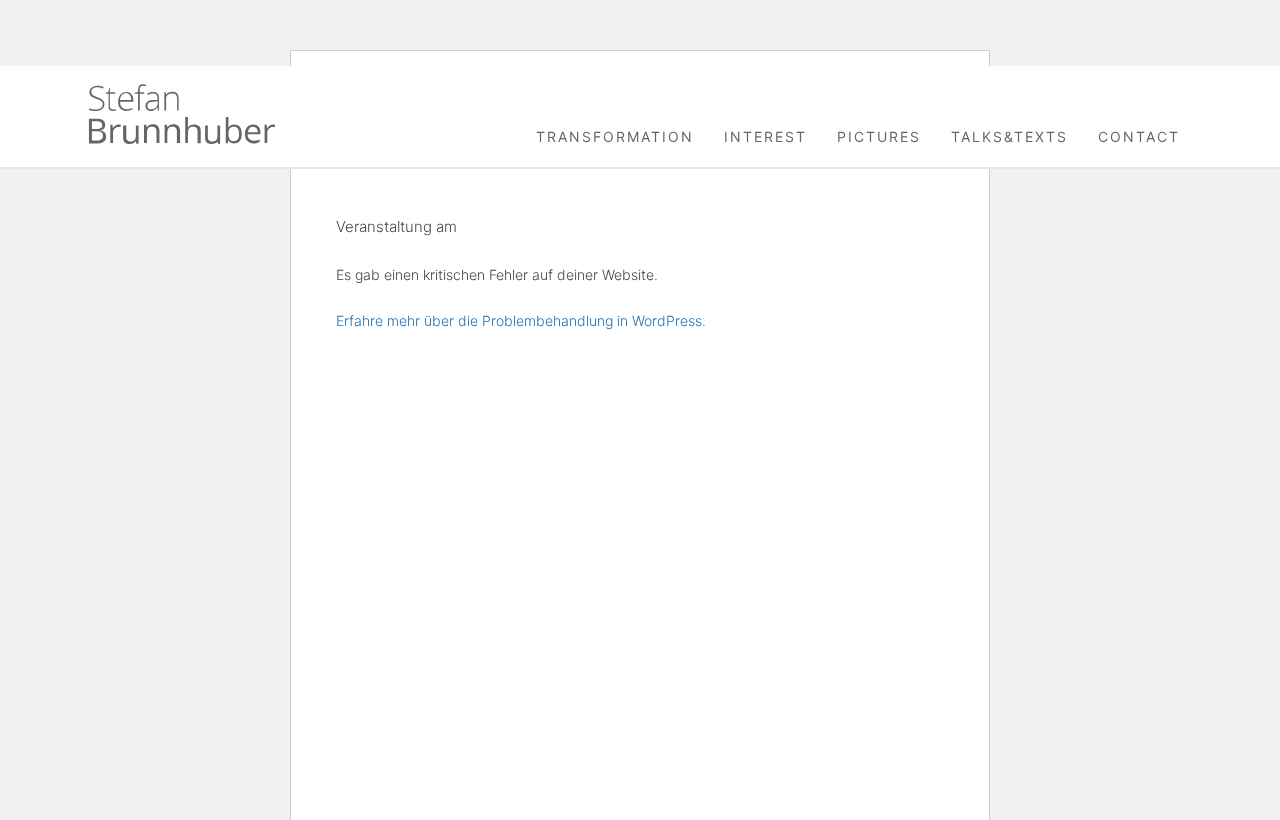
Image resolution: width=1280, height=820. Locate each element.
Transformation (615, 136)
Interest (765, 136)
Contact (1139, 136)
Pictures (879, 136)
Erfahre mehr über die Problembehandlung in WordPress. (521, 320)
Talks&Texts (1009, 136)
